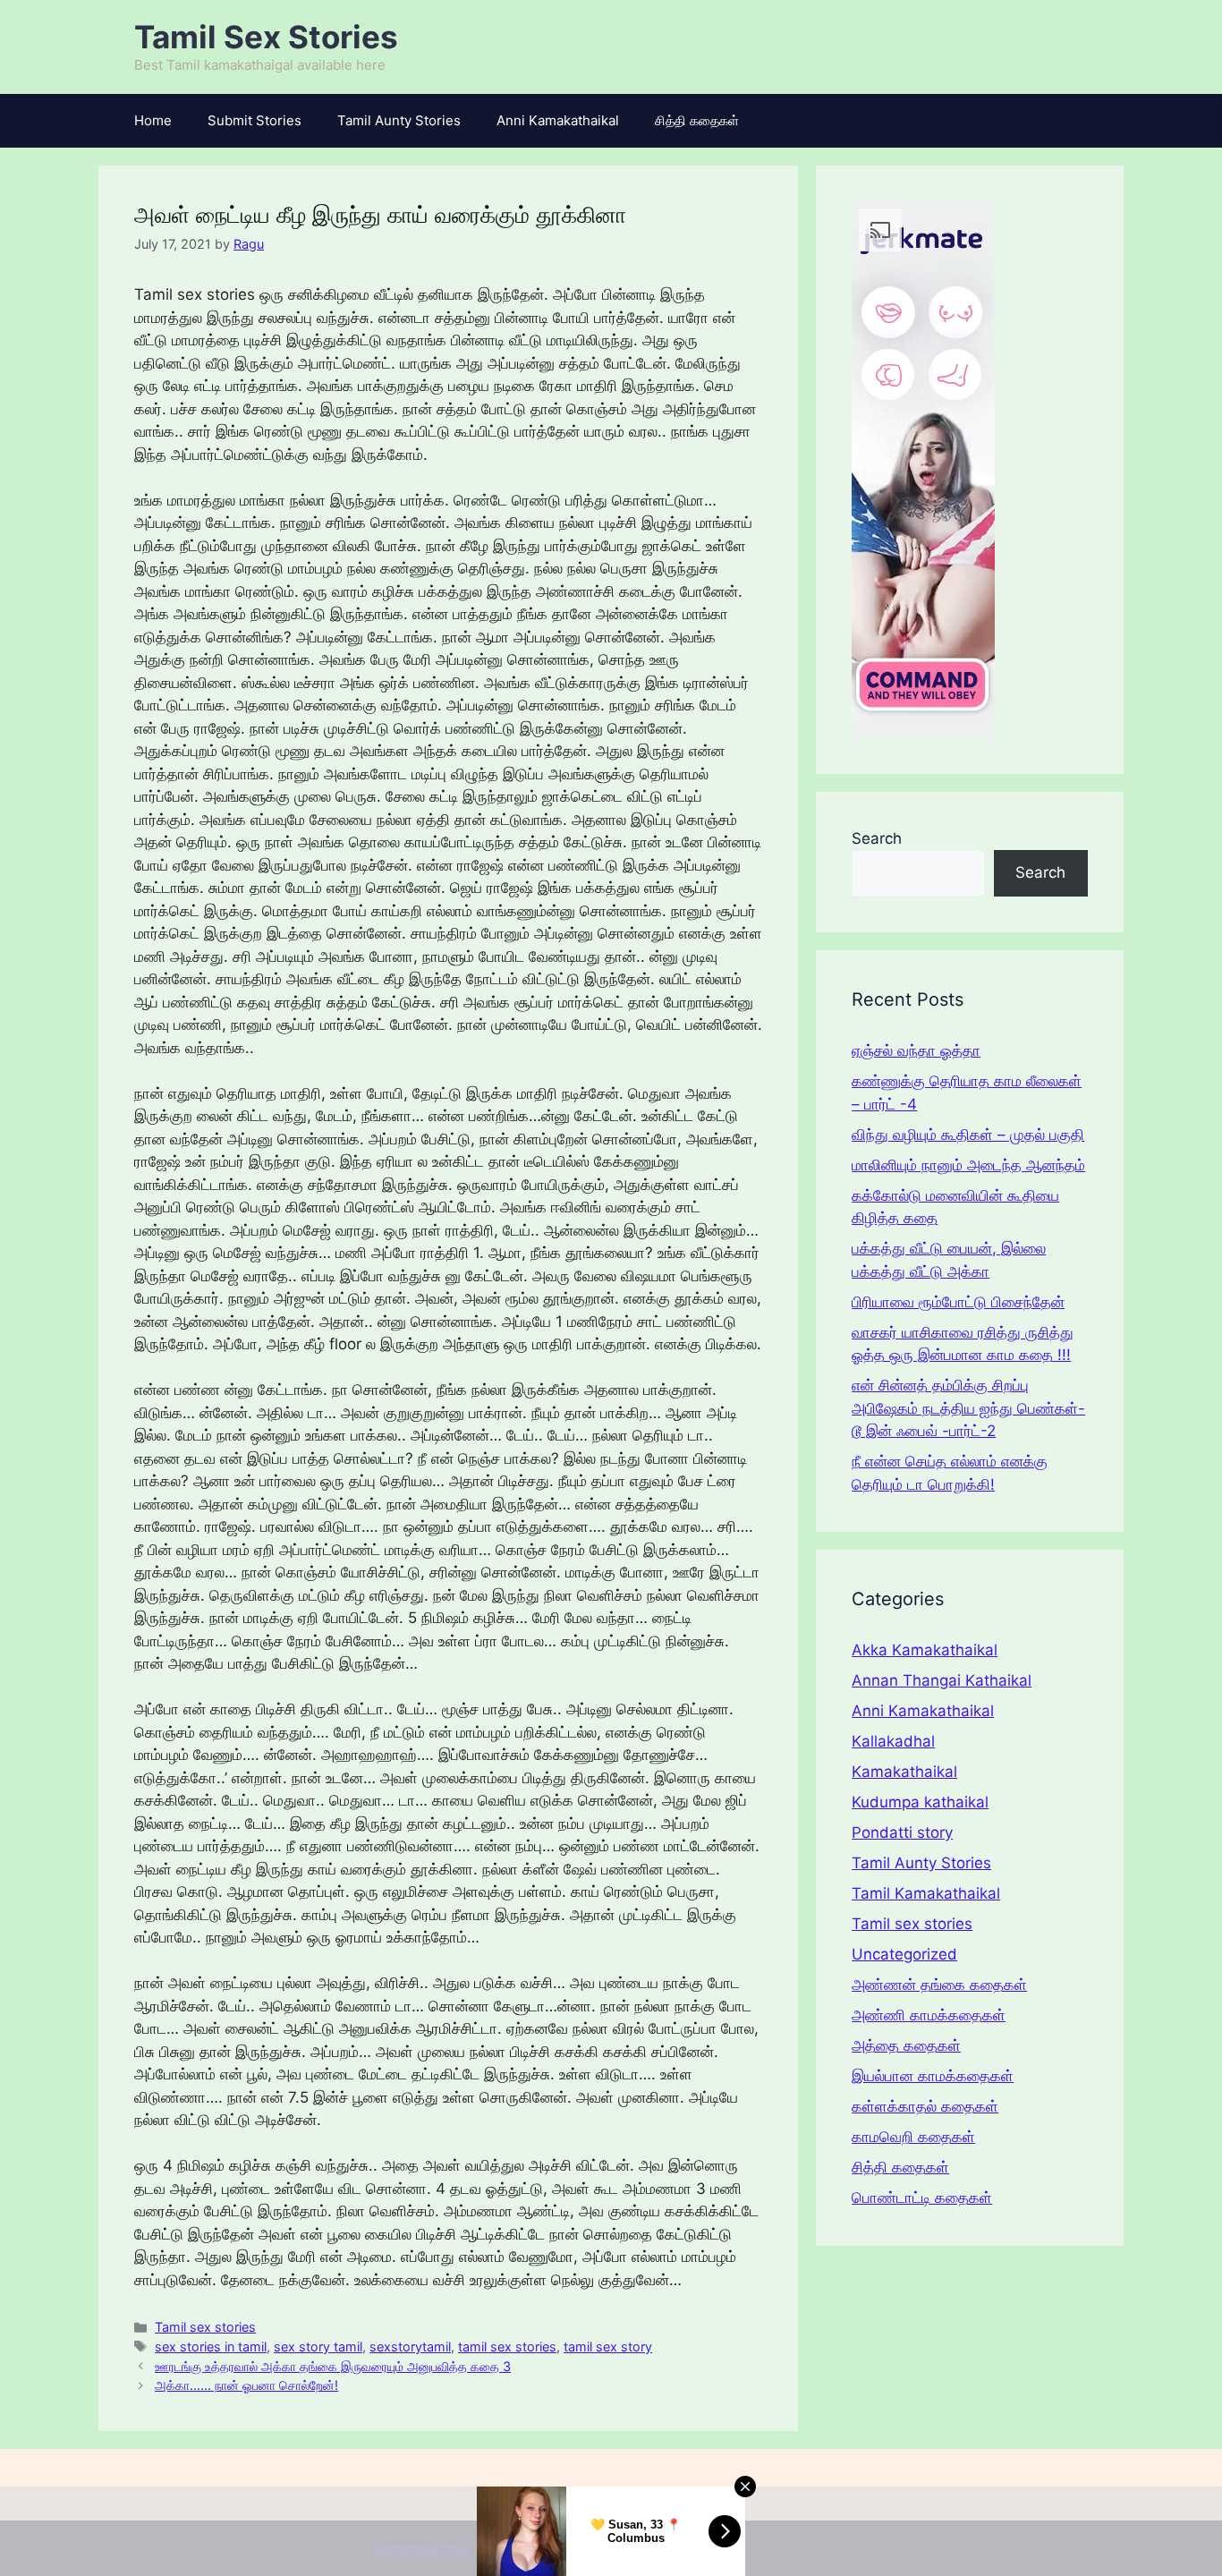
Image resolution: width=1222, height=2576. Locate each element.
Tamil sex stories (205, 2327)
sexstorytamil (410, 2346)
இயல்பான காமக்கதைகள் (933, 2076)
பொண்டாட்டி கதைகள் (922, 2198)
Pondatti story (902, 1832)
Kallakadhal (893, 1741)
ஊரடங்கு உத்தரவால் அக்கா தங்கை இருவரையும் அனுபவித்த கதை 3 (333, 2366)
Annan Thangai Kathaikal (942, 1680)
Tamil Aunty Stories (399, 120)
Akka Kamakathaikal (925, 1650)
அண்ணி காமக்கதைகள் (929, 2015)
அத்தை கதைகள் (906, 2045)
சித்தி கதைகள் (697, 120)
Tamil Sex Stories (266, 37)
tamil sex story (608, 2346)
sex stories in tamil (211, 2346)
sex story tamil (318, 2346)
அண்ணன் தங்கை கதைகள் (939, 1985)
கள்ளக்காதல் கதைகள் (925, 2106)
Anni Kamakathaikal (558, 120)
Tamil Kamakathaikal (926, 1893)
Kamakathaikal (904, 1772)
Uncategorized (904, 1954)
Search (877, 838)
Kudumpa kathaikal (920, 1802)
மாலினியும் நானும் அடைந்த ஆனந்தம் (968, 1165)
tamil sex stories (507, 2346)
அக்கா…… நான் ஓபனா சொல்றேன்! (246, 2385)
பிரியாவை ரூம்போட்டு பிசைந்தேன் (958, 1302)
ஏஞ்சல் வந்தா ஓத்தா (916, 1050)
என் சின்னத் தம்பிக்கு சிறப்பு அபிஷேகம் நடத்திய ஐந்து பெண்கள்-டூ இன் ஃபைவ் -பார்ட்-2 (968, 1408)
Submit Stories (255, 120)
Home (153, 120)
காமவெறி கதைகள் (913, 2137)
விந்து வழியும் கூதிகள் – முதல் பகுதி (968, 1135)
